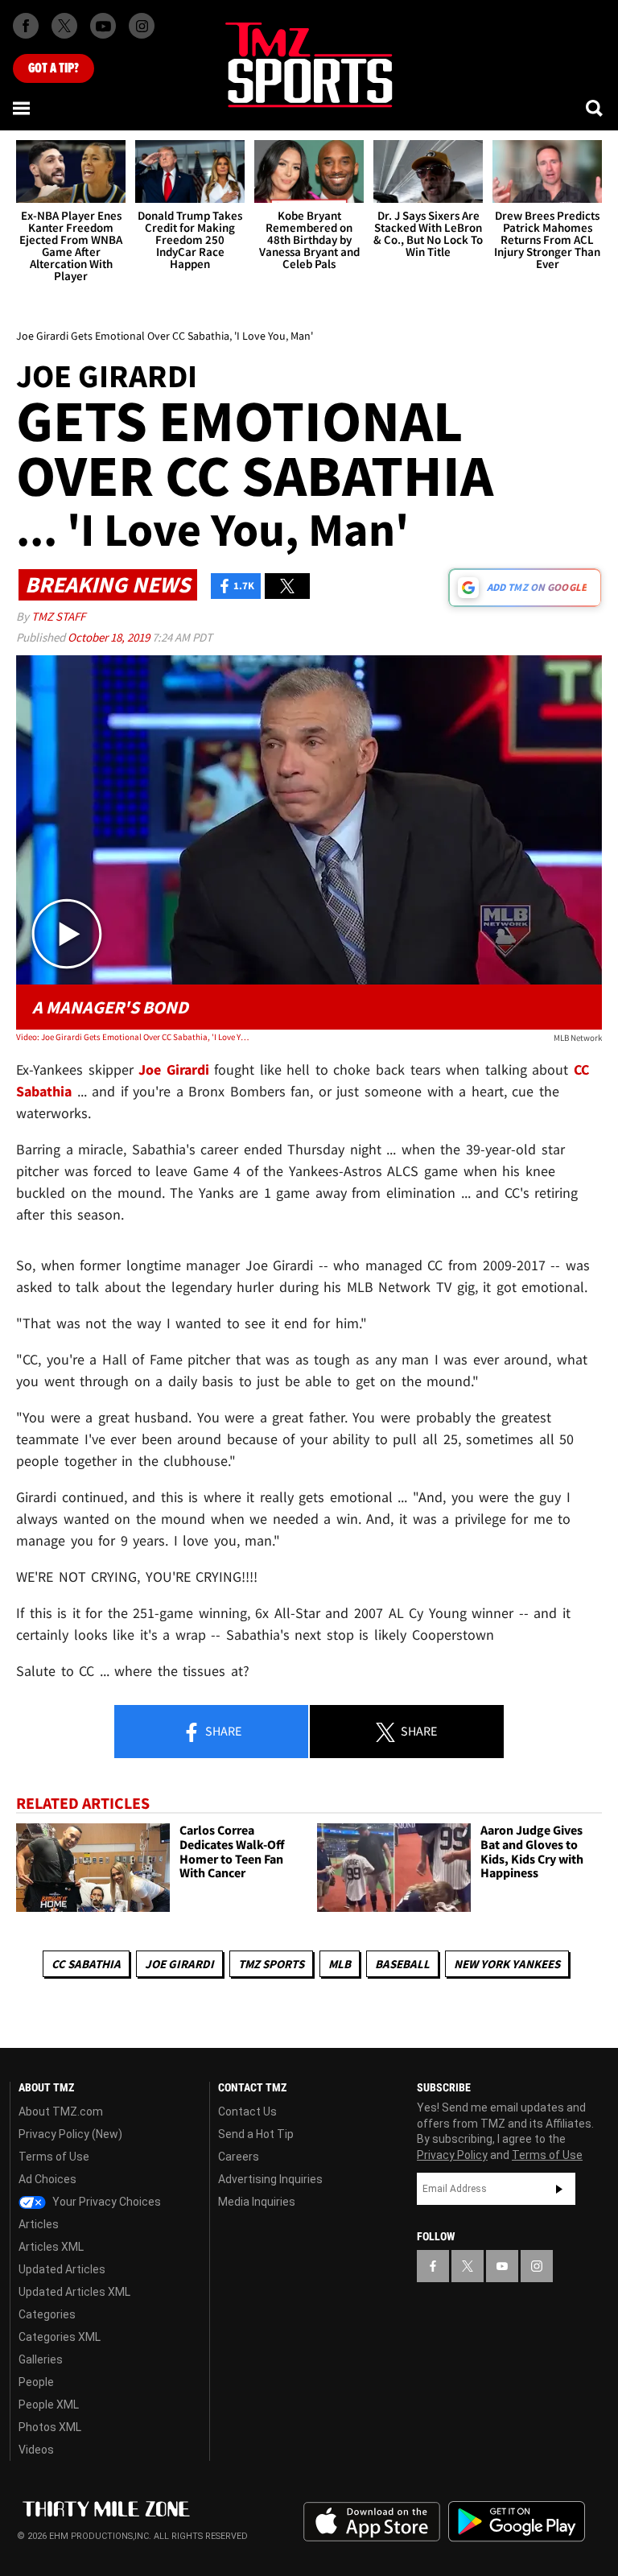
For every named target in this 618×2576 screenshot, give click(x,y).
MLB (340, 1964)
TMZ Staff (58, 616)
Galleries (41, 2359)
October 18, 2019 (110, 637)
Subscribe (559, 2189)
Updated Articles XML (74, 2292)
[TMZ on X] (64, 26)
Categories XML (60, 2337)
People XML (49, 2405)
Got (54, 68)
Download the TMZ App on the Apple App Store (372, 2522)
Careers (239, 2157)
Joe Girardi (179, 1964)
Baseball (402, 1964)
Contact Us (247, 2112)
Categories (47, 2314)
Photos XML (50, 2427)
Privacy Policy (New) (70, 2134)
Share (222, 1731)
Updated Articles (62, 2269)
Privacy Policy (452, 2155)
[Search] (595, 108)
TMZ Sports (271, 1964)
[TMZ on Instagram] (142, 26)
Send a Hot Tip (256, 2134)
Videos (36, 2450)
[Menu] (23, 108)
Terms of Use (54, 2157)
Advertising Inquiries (270, 2179)
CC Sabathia (86, 1964)
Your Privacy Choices (105, 2202)
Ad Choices (47, 2179)
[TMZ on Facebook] (26, 26)
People (36, 2382)
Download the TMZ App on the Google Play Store (517, 2522)
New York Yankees (507, 1964)
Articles (39, 2224)
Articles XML (51, 2247)
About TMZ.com (61, 2112)
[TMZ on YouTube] (502, 2266)
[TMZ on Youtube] (103, 26)
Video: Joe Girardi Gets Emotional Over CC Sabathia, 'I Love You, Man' (133, 1037)
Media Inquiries (257, 2202)
